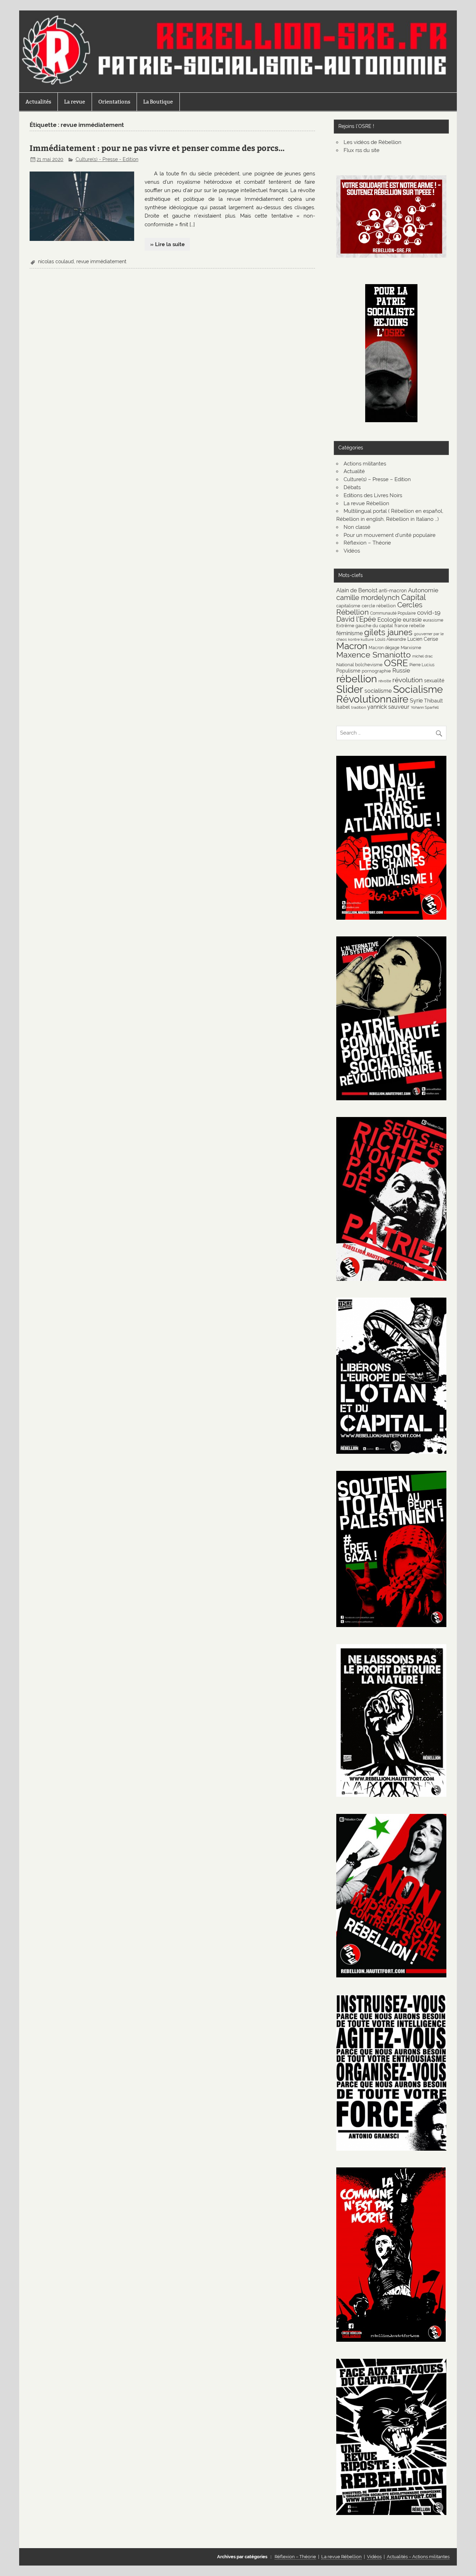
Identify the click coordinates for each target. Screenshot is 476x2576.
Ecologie (389, 620)
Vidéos (352, 551)
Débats (352, 487)
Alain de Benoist (357, 590)
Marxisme (411, 647)
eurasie (412, 620)
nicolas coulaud (56, 261)
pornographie (376, 671)
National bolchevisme (359, 664)
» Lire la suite (167, 244)
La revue (75, 102)
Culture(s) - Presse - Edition (107, 159)
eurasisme (433, 620)
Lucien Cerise (423, 639)
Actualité (354, 471)
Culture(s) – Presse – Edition (377, 479)
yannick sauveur (388, 707)
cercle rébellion (379, 606)
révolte (385, 681)
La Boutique (158, 102)
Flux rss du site (362, 150)
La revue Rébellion (366, 503)
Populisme (348, 671)
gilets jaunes (388, 632)
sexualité (434, 680)
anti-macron (393, 590)
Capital (413, 597)
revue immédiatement (101, 261)
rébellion (357, 679)
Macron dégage (384, 648)
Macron (352, 646)
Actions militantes (365, 464)
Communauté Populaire (393, 613)
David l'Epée (356, 619)
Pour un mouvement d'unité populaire (390, 535)
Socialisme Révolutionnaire (390, 694)
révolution (408, 680)
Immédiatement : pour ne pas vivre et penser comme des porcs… (157, 148)
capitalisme (348, 606)
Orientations (114, 102)
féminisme (350, 633)
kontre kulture (361, 639)
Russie (401, 670)
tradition (359, 707)
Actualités (38, 102)
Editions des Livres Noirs (373, 495)
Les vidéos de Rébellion (373, 142)
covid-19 (429, 613)
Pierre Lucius (422, 665)
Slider (350, 689)
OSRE (396, 663)
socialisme (378, 691)
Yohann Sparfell (425, 707)
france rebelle (410, 625)
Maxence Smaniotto (374, 655)
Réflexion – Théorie (367, 543)
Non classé (357, 527)
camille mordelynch (368, 598)
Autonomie (423, 590)
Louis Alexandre (390, 639)
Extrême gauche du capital (365, 625)
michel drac (423, 656)
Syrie (416, 701)
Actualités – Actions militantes (418, 2557)
